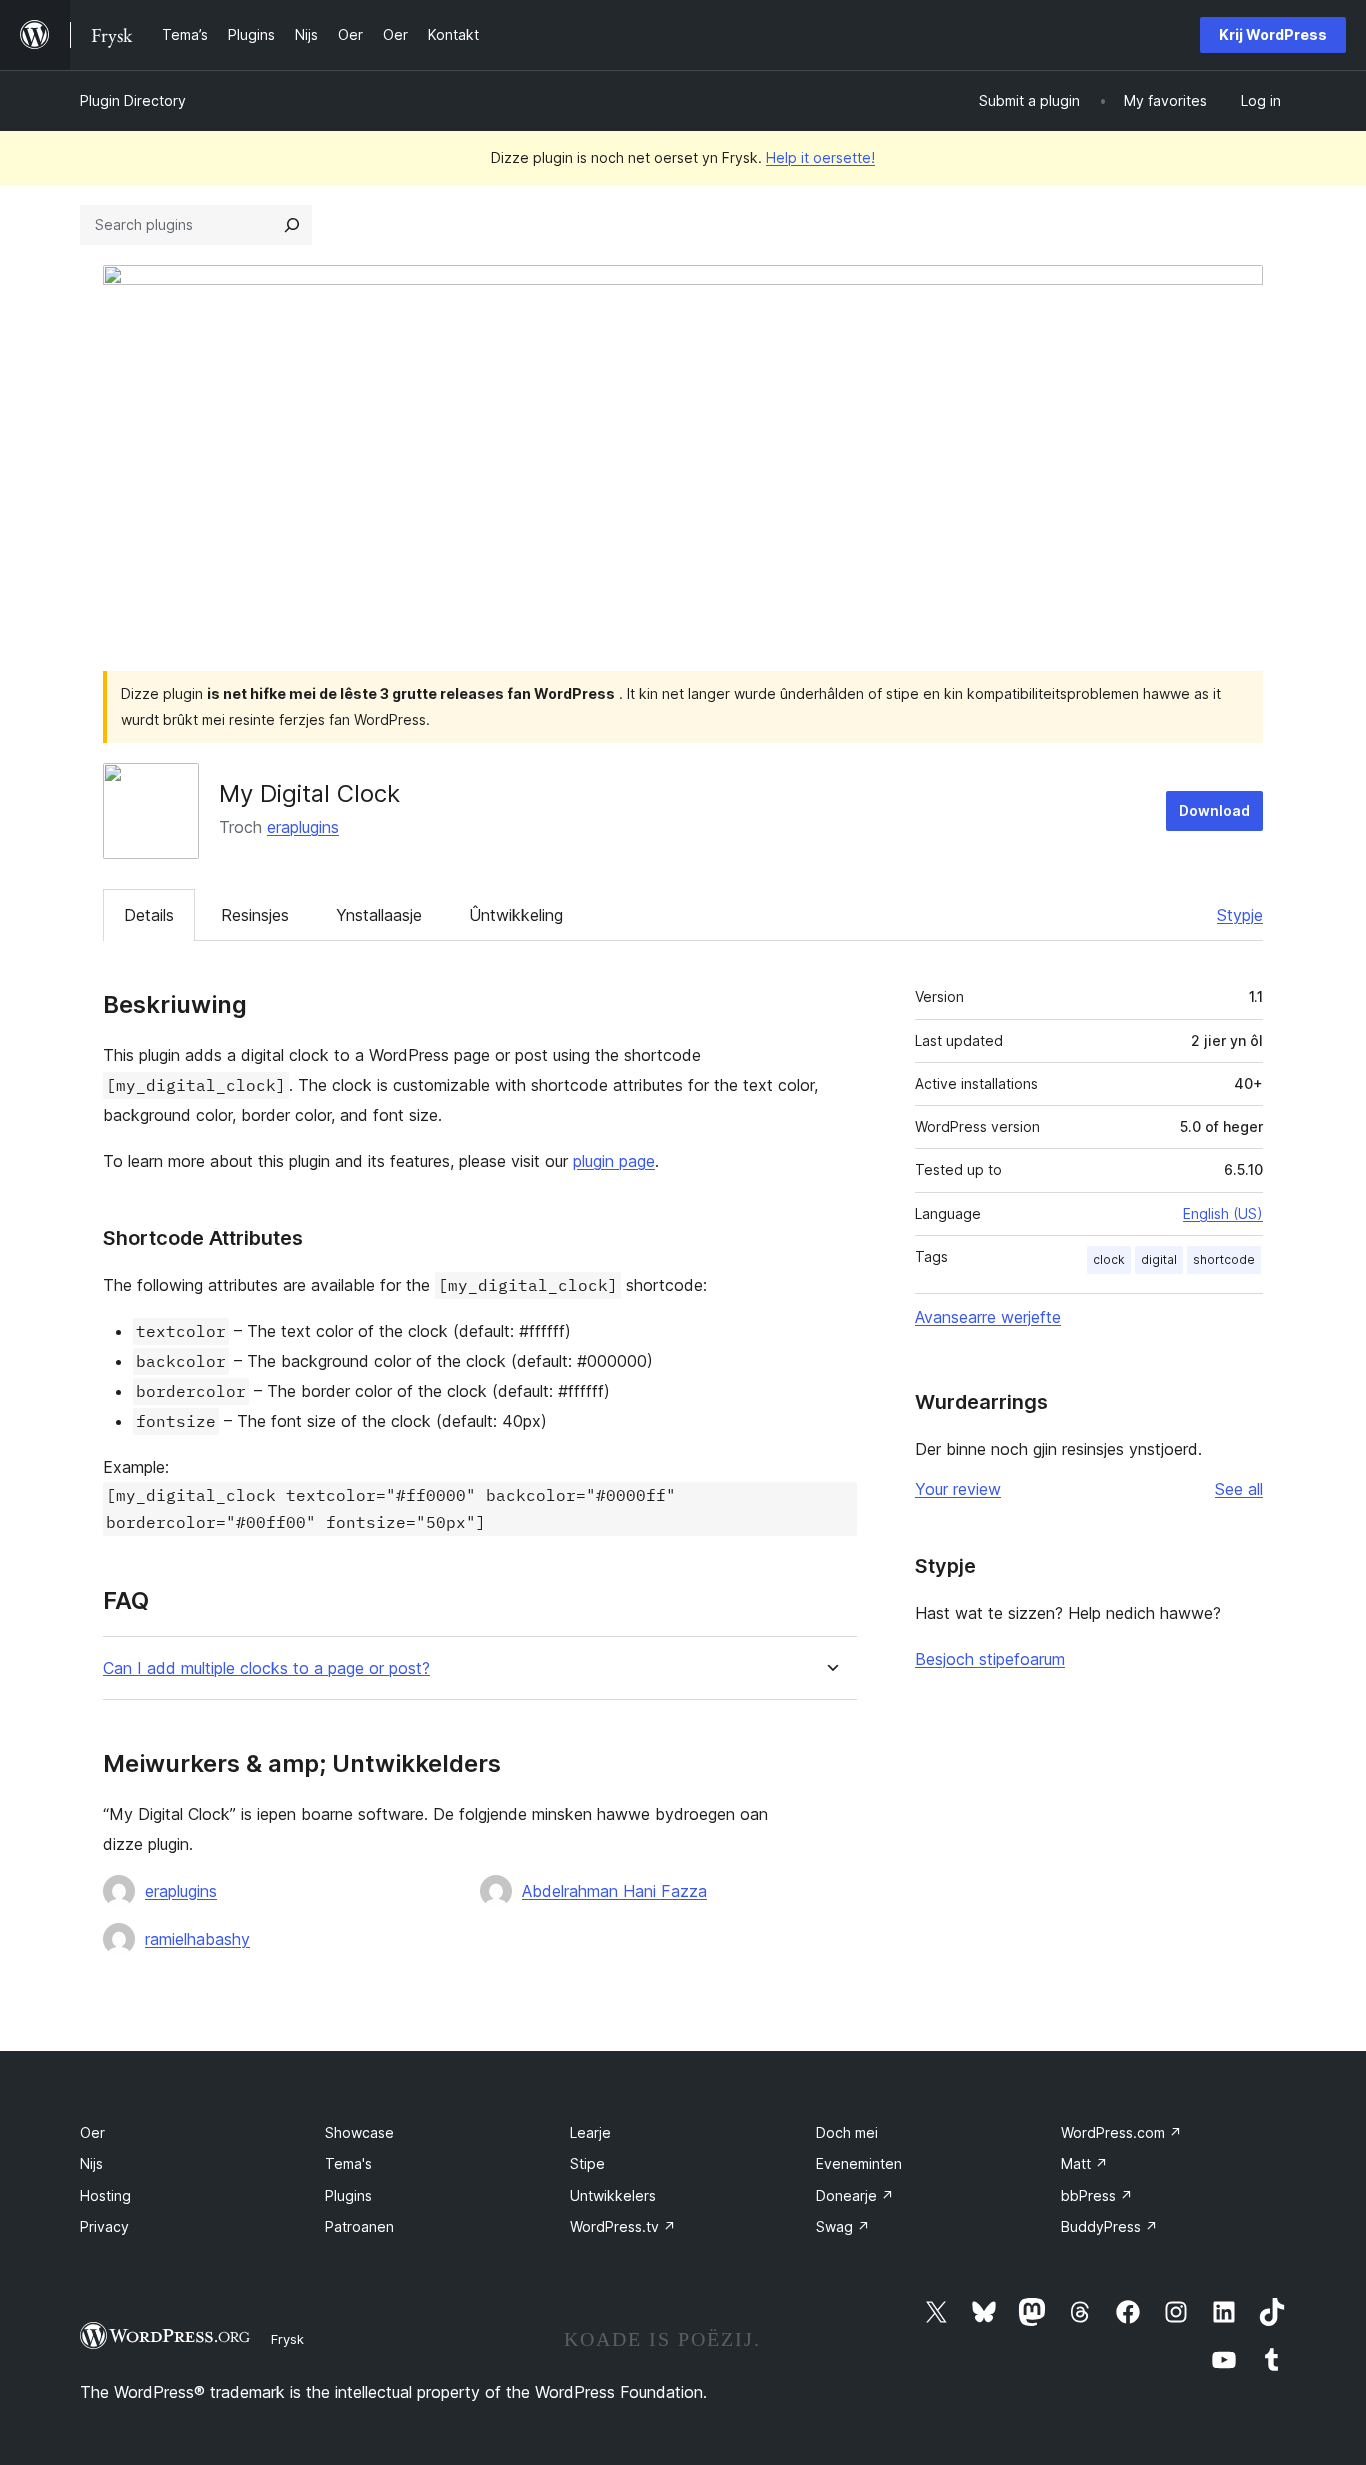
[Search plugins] (292, 225)
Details (149, 915)
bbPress (1097, 2195)
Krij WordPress (1273, 34)
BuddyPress (1109, 2226)
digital (1159, 1259)
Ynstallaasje (379, 915)
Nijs (91, 2163)
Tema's (348, 2163)
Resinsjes (255, 915)
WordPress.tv (623, 2226)
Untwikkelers (613, 2195)
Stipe (587, 2163)
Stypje (1240, 915)
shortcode (1224, 1259)
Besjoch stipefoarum (990, 1659)
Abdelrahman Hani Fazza (614, 1891)
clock (1109, 1259)
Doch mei (847, 2132)
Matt (1084, 2163)
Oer (92, 2132)
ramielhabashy (197, 1939)
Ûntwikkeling (516, 915)
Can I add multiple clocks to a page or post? (266, 1668)
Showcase (359, 2132)
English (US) (1223, 1213)
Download (1214, 810)
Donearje (855, 2195)
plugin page (614, 1161)
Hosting (105, 2195)
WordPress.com (1121, 2132)
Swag (843, 2226)
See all (1239, 1489)
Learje (590, 2132)
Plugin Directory (133, 100)
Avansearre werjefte (988, 1317)
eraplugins (303, 827)
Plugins (348, 2195)
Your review (958, 1489)
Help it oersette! (820, 157)
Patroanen (359, 2226)
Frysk (287, 2339)
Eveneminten (859, 2163)
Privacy (104, 2226)
